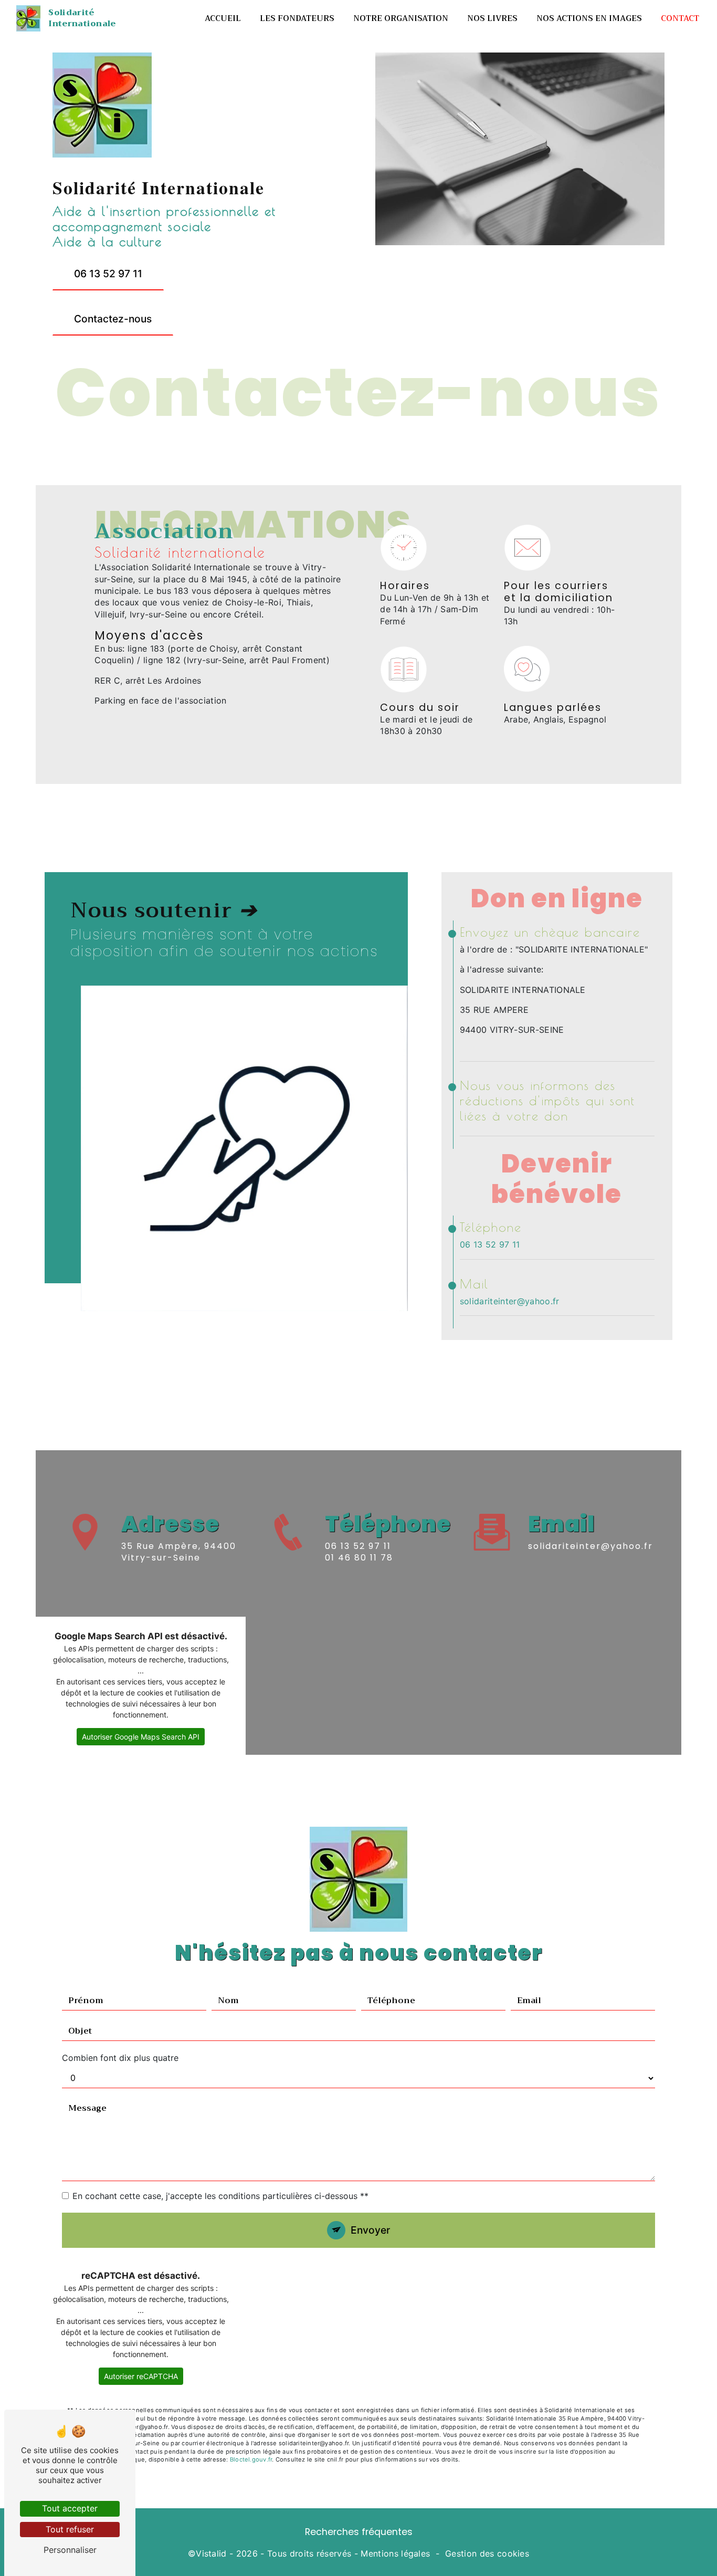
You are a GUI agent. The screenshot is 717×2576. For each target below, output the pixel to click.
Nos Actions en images (589, 18)
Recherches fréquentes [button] (359, 2532)
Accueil (223, 18)
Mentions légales (395, 2553)
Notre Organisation (401, 18)
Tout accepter (70, 2508)
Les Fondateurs (297, 18)
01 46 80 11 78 (359, 1558)
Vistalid (211, 2553)
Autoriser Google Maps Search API (141, 1737)
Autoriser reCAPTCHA (141, 2376)
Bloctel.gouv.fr (251, 2459)
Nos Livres (492, 18)
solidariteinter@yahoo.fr (510, 1301)
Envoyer (370, 2230)
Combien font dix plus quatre (120, 2058)
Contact (680, 18)
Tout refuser (70, 2529)
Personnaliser (70, 2550)
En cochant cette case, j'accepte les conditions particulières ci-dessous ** (220, 2196)
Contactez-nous (113, 319)
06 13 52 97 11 (108, 274)
